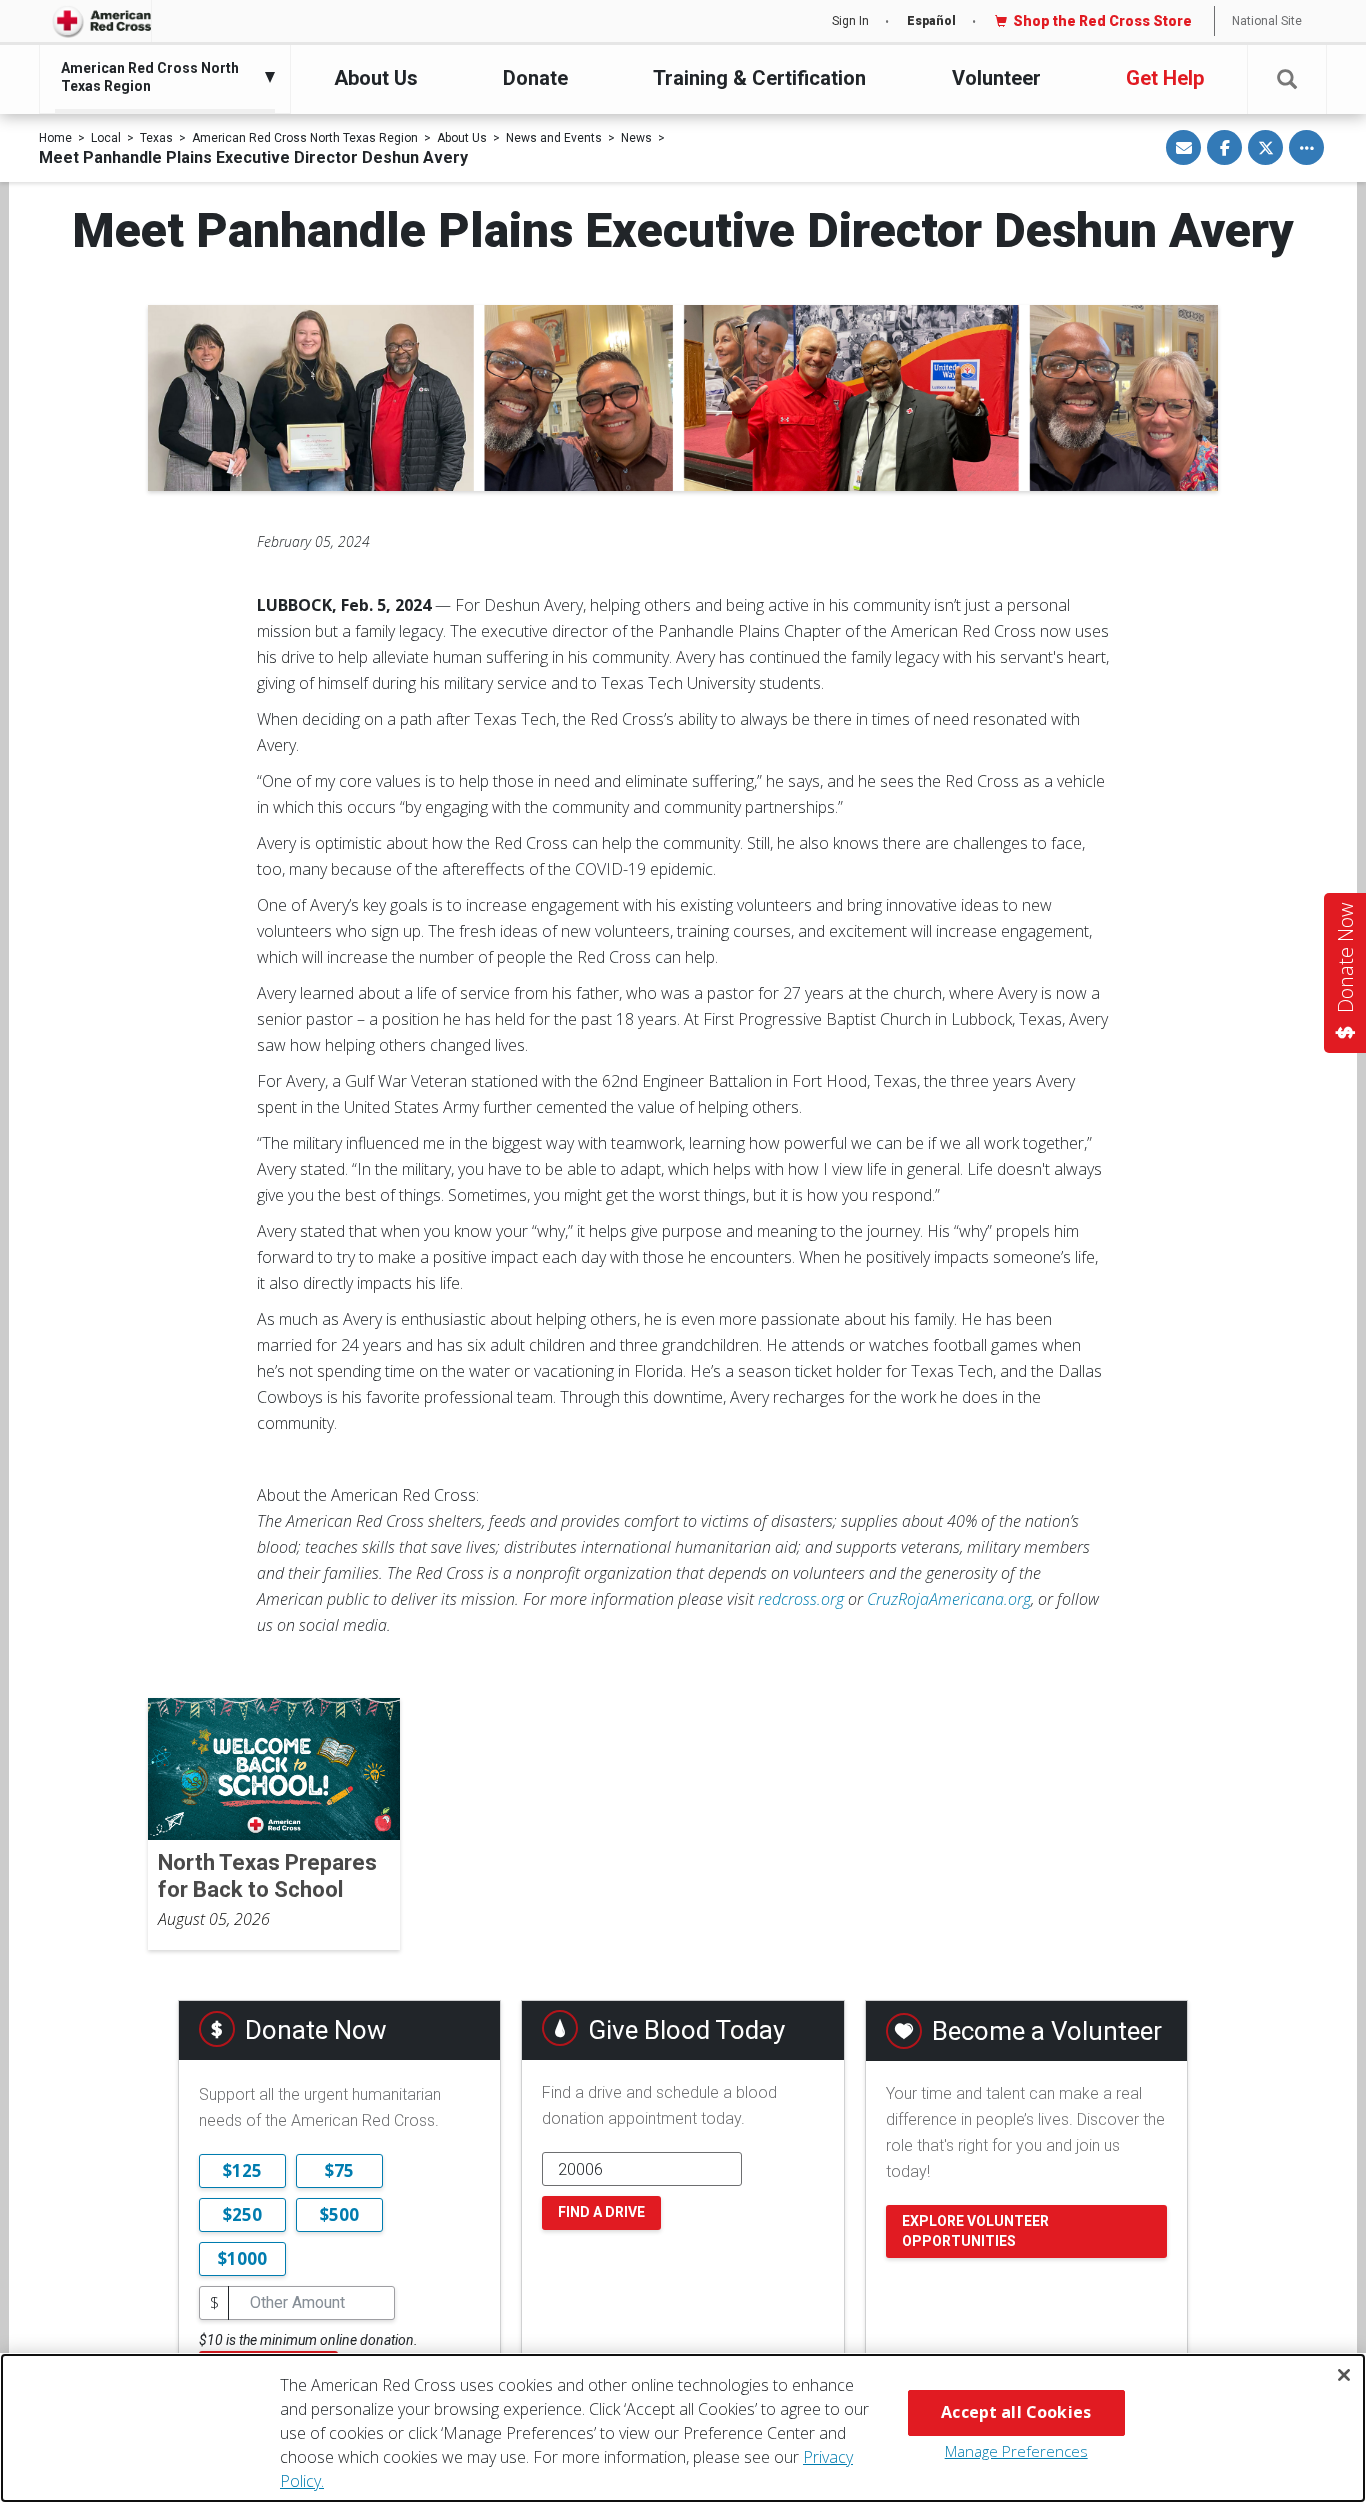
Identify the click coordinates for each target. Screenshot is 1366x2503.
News (636, 138)
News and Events (554, 138)
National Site (1267, 21)
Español (931, 21)
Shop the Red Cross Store (1102, 21)
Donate (535, 78)
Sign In (850, 21)
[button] (1287, 79)
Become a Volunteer (1047, 2031)
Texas (156, 138)
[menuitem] (160, 77)
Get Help (1165, 78)
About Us (376, 78)
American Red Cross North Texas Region (305, 138)
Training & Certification (759, 78)
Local (106, 138)
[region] (683, 2428)
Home (55, 138)
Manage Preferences (1016, 2451)
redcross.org (801, 1599)
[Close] (1344, 2375)
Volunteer (996, 78)
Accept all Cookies (1016, 2412)
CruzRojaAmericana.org (949, 1599)
